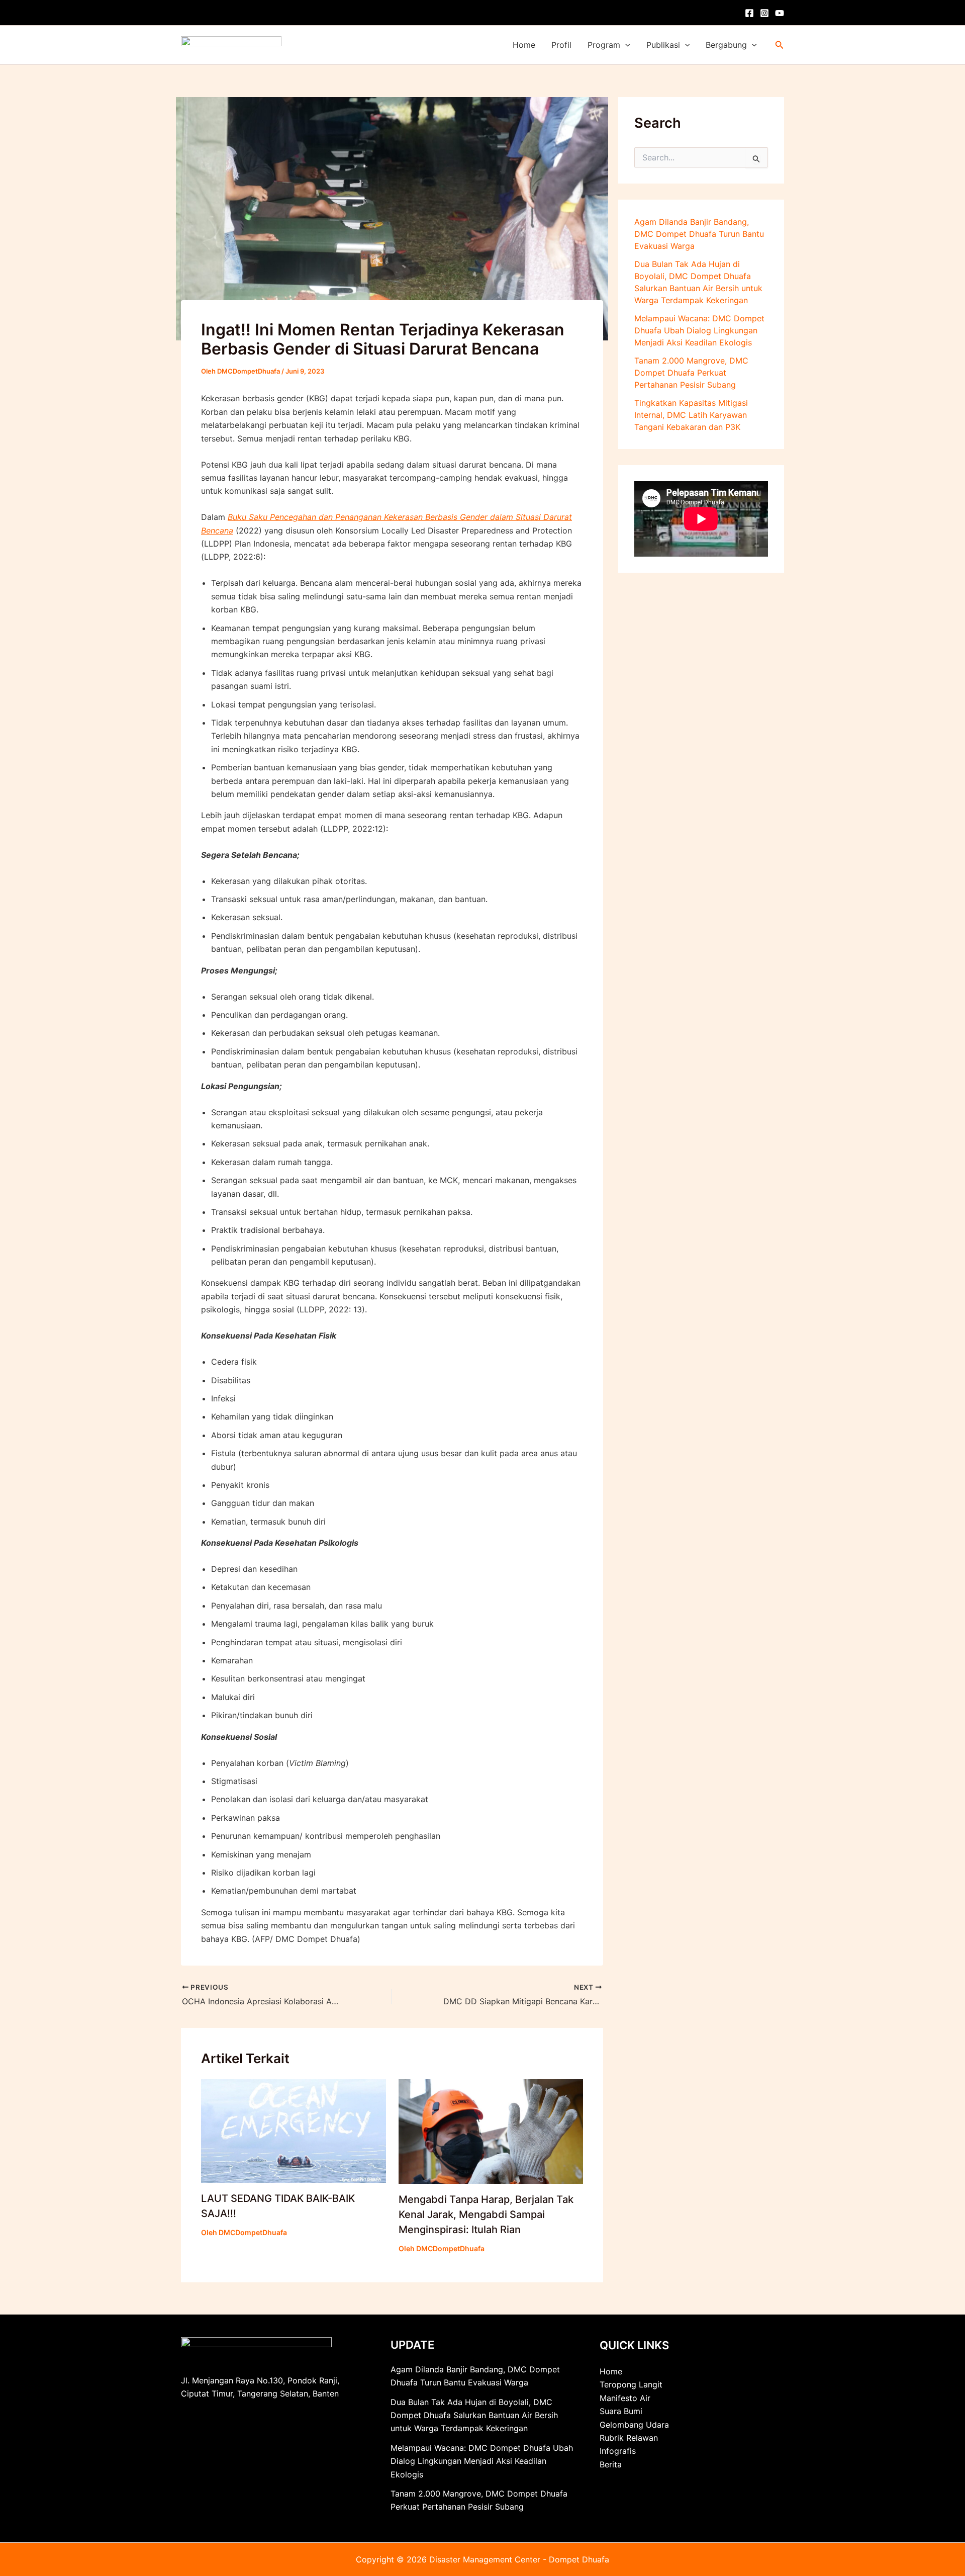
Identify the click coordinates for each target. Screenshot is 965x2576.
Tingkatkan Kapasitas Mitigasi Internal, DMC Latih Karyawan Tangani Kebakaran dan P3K (691, 415)
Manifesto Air (625, 2398)
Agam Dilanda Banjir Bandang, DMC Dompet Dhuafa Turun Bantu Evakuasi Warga (699, 234)
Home (524, 45)
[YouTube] (780, 13)
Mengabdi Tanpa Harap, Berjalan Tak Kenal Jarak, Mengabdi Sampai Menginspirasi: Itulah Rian (486, 2214)
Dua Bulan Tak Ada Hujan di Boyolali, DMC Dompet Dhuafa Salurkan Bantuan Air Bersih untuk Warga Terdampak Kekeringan (474, 2415)
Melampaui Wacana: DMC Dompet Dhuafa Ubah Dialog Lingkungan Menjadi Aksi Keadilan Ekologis (699, 330)
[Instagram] (764, 13)
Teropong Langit (631, 2384)
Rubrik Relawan (629, 2438)
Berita (611, 2464)
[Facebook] (749, 13)
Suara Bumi (621, 2411)
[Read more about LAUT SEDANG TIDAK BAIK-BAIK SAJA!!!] (294, 2130)
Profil (561, 45)
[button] (625, 45)
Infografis (618, 2451)
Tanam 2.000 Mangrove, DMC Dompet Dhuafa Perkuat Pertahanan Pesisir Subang (691, 373)
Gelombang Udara (634, 2425)
